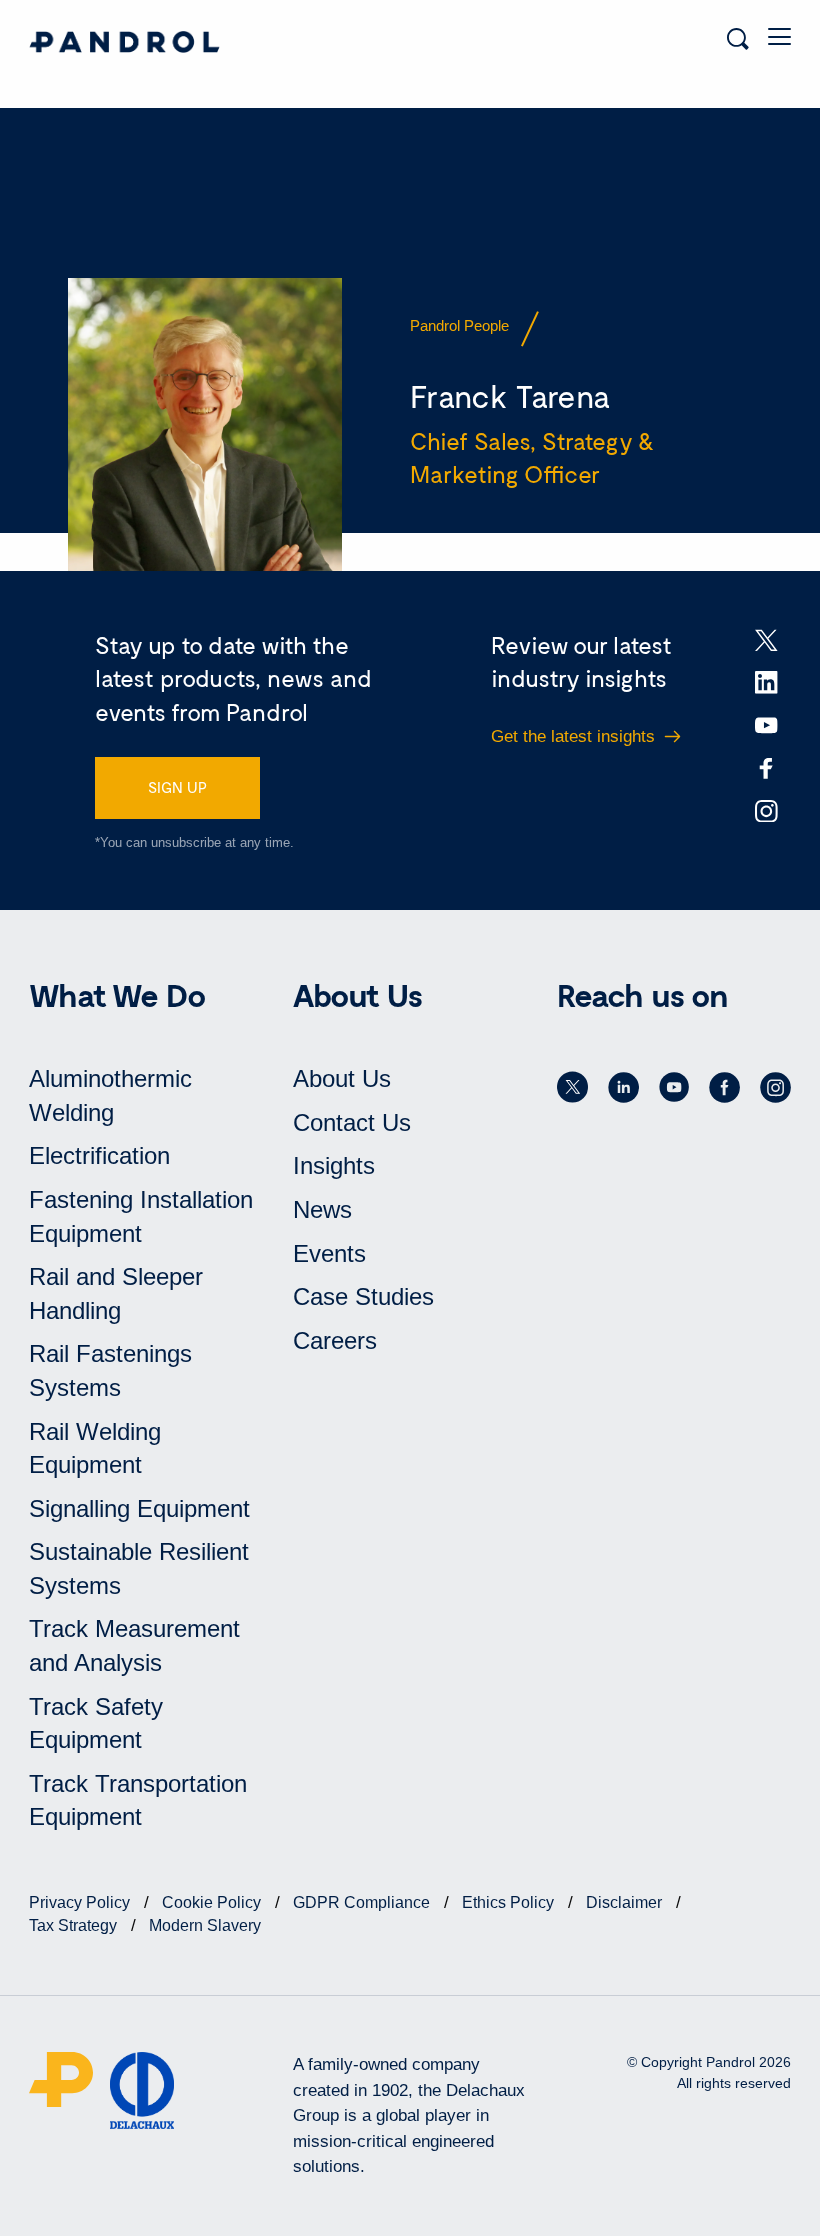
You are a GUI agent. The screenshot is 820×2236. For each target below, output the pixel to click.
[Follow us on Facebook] (724, 1087)
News (322, 1209)
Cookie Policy (213, 1902)
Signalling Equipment (139, 1508)
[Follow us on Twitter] (572, 1087)
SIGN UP (177, 787)
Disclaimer (626, 1902)
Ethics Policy (510, 1902)
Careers (335, 1340)
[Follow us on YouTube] (674, 1087)
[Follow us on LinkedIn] (623, 1087)
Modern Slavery (205, 1925)
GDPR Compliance (363, 1902)
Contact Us (352, 1122)
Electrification (99, 1155)
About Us (342, 1078)
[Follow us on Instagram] (775, 1087)
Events (329, 1253)
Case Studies (363, 1296)
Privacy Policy (81, 1902)
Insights (334, 1165)
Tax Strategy (75, 1925)
